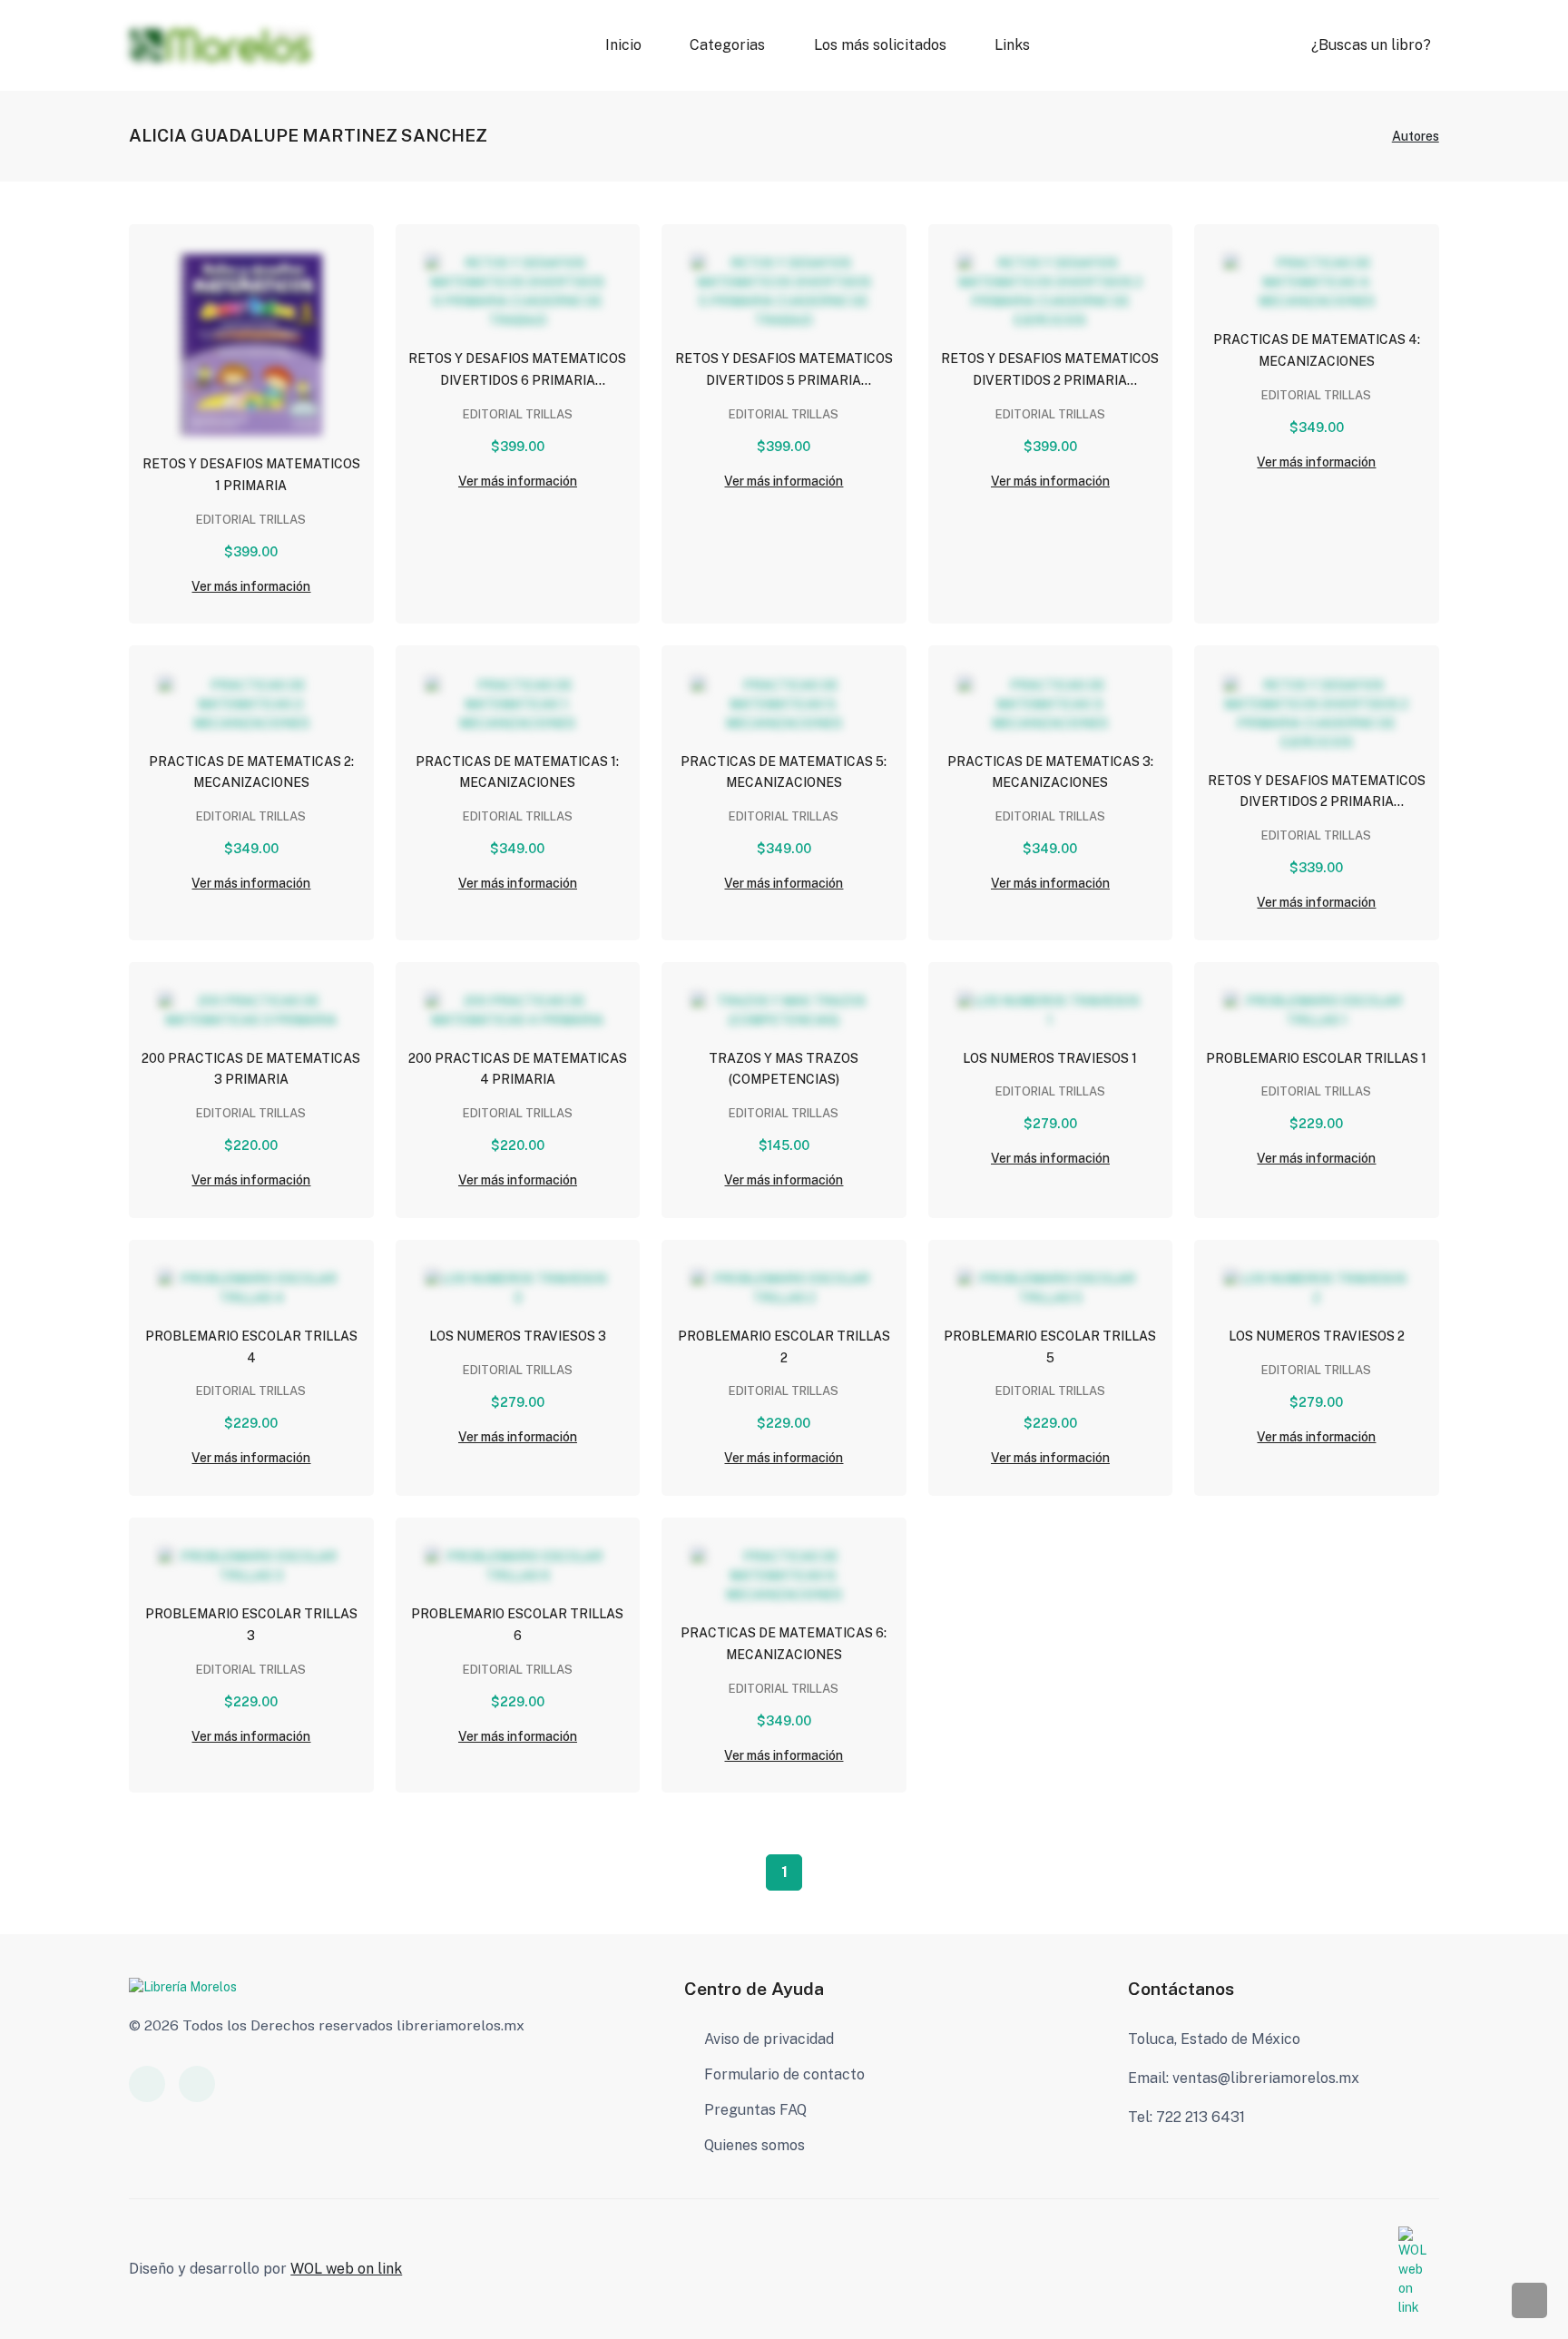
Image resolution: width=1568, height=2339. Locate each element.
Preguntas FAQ (755, 2110)
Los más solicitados (880, 45)
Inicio (623, 45)
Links (1012, 45)
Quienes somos (755, 2145)
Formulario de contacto (784, 2074)
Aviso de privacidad (769, 2039)
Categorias (727, 45)
